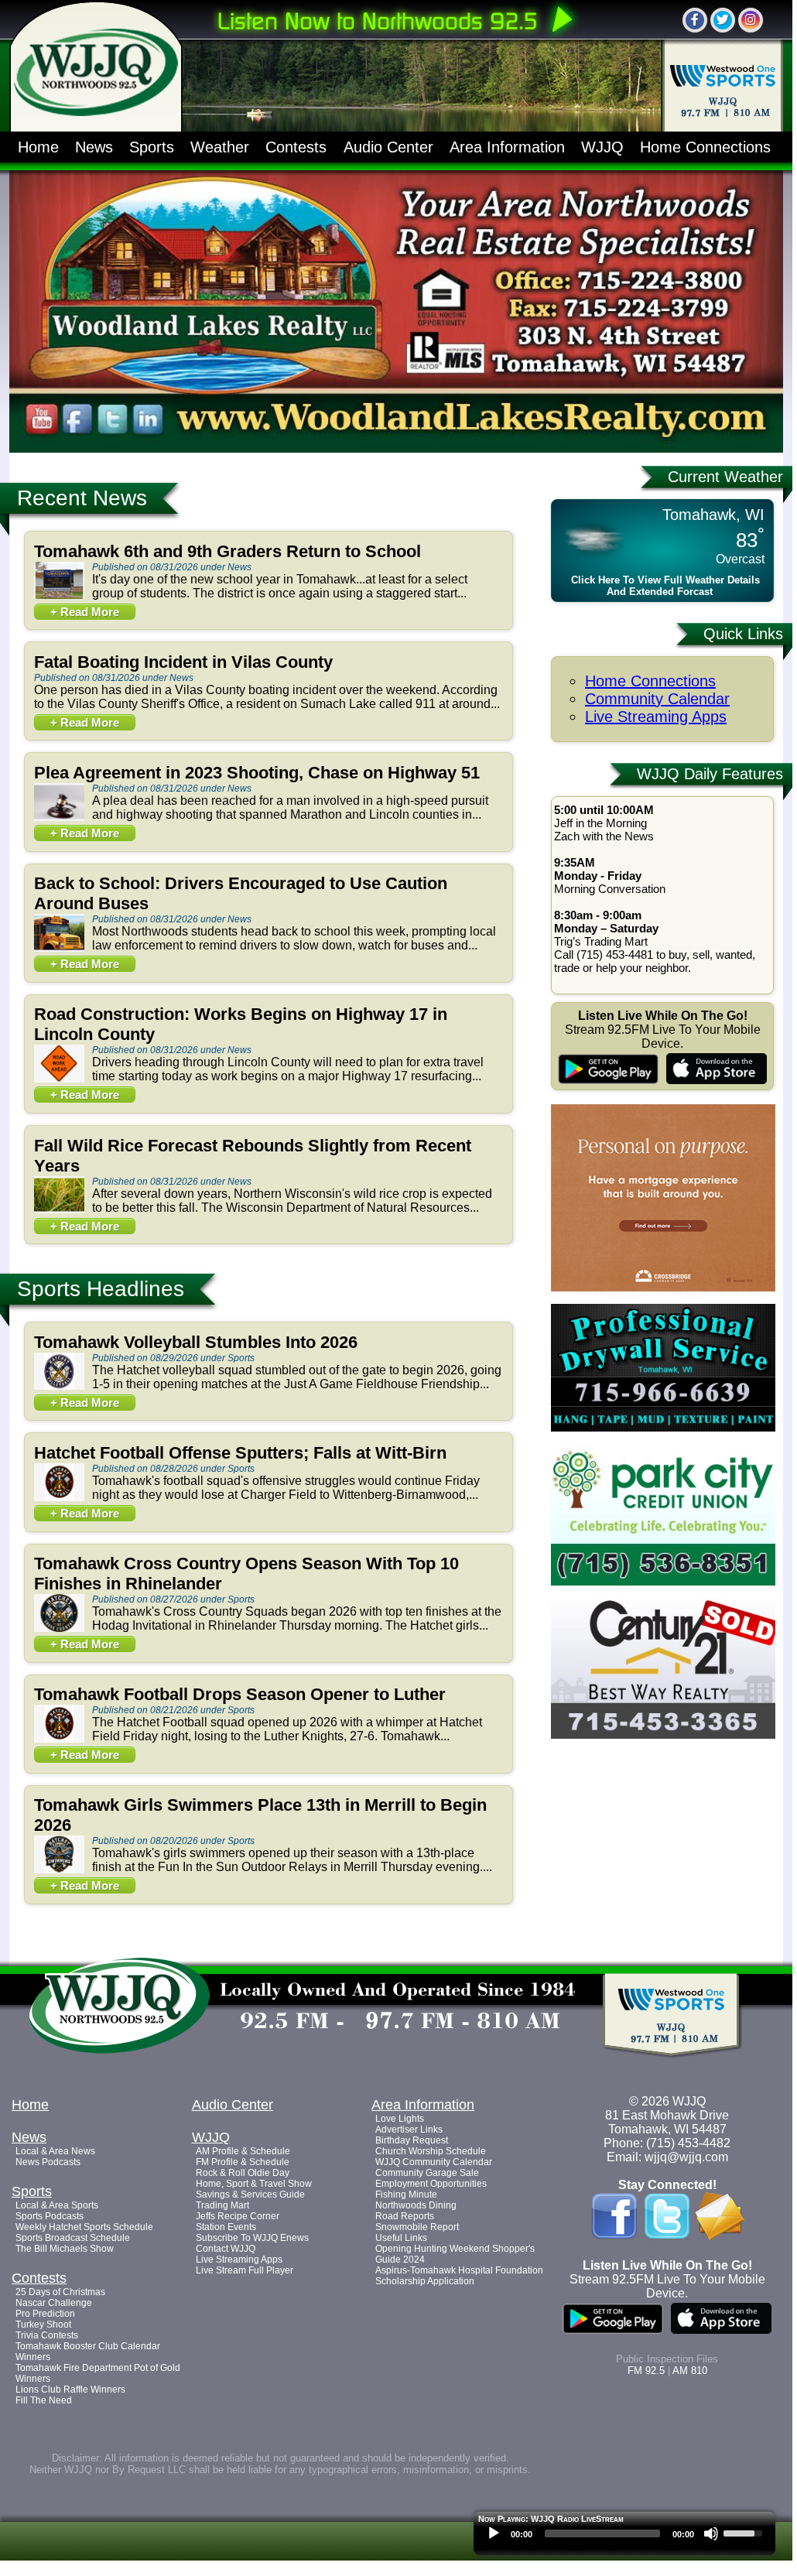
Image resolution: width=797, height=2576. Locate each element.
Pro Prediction (45, 2314)
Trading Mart (222, 2205)
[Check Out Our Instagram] (751, 20)
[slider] (745, 2532)
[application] (624, 2537)
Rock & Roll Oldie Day (243, 2173)
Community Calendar (657, 699)
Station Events (226, 2227)
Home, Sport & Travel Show (254, 2184)
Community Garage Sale (427, 2173)
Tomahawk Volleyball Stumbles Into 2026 (196, 1342)
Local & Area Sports (57, 2205)
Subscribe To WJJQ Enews (252, 2238)
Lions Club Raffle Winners (70, 2390)
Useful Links (401, 2238)
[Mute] (711, 2533)
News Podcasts (48, 2162)
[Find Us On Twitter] (723, 20)
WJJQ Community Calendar (434, 2162)
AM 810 (690, 2371)
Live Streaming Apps (656, 717)
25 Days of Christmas (60, 2292)
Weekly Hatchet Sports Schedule (84, 2227)
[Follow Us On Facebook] (695, 20)
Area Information (507, 147)
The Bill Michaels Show (65, 2249)
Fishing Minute (406, 2195)
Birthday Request (412, 2140)
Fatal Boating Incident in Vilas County (183, 662)
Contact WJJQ (226, 2249)
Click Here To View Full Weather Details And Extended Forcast (665, 586)
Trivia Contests (47, 2335)
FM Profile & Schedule (243, 2162)
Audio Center (388, 147)
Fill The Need (44, 2400)
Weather (220, 147)
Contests (296, 147)
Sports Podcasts (50, 2216)
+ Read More (85, 612)
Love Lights (400, 2119)
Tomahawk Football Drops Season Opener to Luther (240, 1694)
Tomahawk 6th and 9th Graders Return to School (227, 551)
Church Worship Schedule (431, 2151)
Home (38, 147)
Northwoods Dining (416, 2205)
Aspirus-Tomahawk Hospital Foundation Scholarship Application (459, 2276)
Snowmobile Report (417, 2227)
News (94, 147)
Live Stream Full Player (245, 2270)
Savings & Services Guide (250, 2195)
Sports (152, 147)
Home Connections (705, 147)
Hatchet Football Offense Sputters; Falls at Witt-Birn (240, 1453)
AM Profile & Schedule (243, 2151)
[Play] (494, 2533)
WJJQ (602, 147)
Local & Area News (55, 2151)
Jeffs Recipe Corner (238, 2216)
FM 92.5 (646, 2371)
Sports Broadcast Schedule (73, 2238)
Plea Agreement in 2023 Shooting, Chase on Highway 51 (257, 773)
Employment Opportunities (431, 2184)
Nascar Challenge (54, 2303)
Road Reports (405, 2216)
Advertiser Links (409, 2130)
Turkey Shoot (43, 2325)
